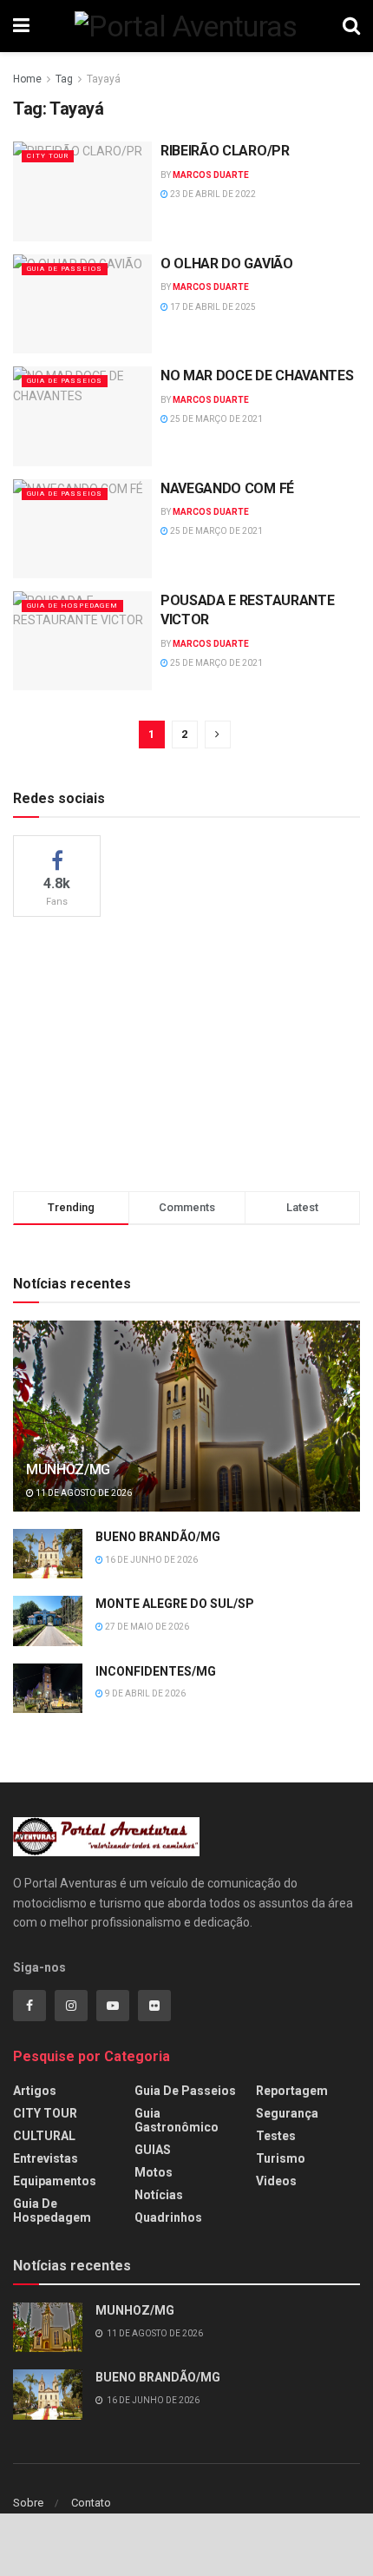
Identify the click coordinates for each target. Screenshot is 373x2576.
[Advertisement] (186, 1051)
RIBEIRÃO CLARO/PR (225, 151)
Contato (91, 2503)
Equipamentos (55, 2181)
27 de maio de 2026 (146, 1627)
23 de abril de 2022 (212, 194)
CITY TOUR (48, 156)
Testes (276, 2136)
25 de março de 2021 (216, 419)
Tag (64, 79)
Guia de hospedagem (72, 606)
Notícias (159, 2195)
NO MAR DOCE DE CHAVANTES (257, 376)
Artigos (35, 2091)
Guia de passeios (65, 269)
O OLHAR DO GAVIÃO (227, 264)
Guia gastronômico (177, 2120)
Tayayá (104, 79)
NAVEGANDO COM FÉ (227, 488)
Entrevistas (46, 2158)
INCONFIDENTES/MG (156, 1671)
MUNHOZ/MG (68, 1469)
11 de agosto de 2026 (83, 1493)
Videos (276, 2181)
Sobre (28, 2503)
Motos (154, 2172)
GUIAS (153, 2150)
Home (27, 79)
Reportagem (292, 2091)
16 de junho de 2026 (151, 1560)
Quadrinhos (168, 2217)
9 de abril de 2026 (144, 1693)
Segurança (287, 2113)
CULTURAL (44, 2136)
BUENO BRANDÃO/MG (158, 1537)
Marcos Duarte (211, 175)
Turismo (281, 2158)
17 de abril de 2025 (212, 307)
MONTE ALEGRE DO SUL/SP (175, 1604)
